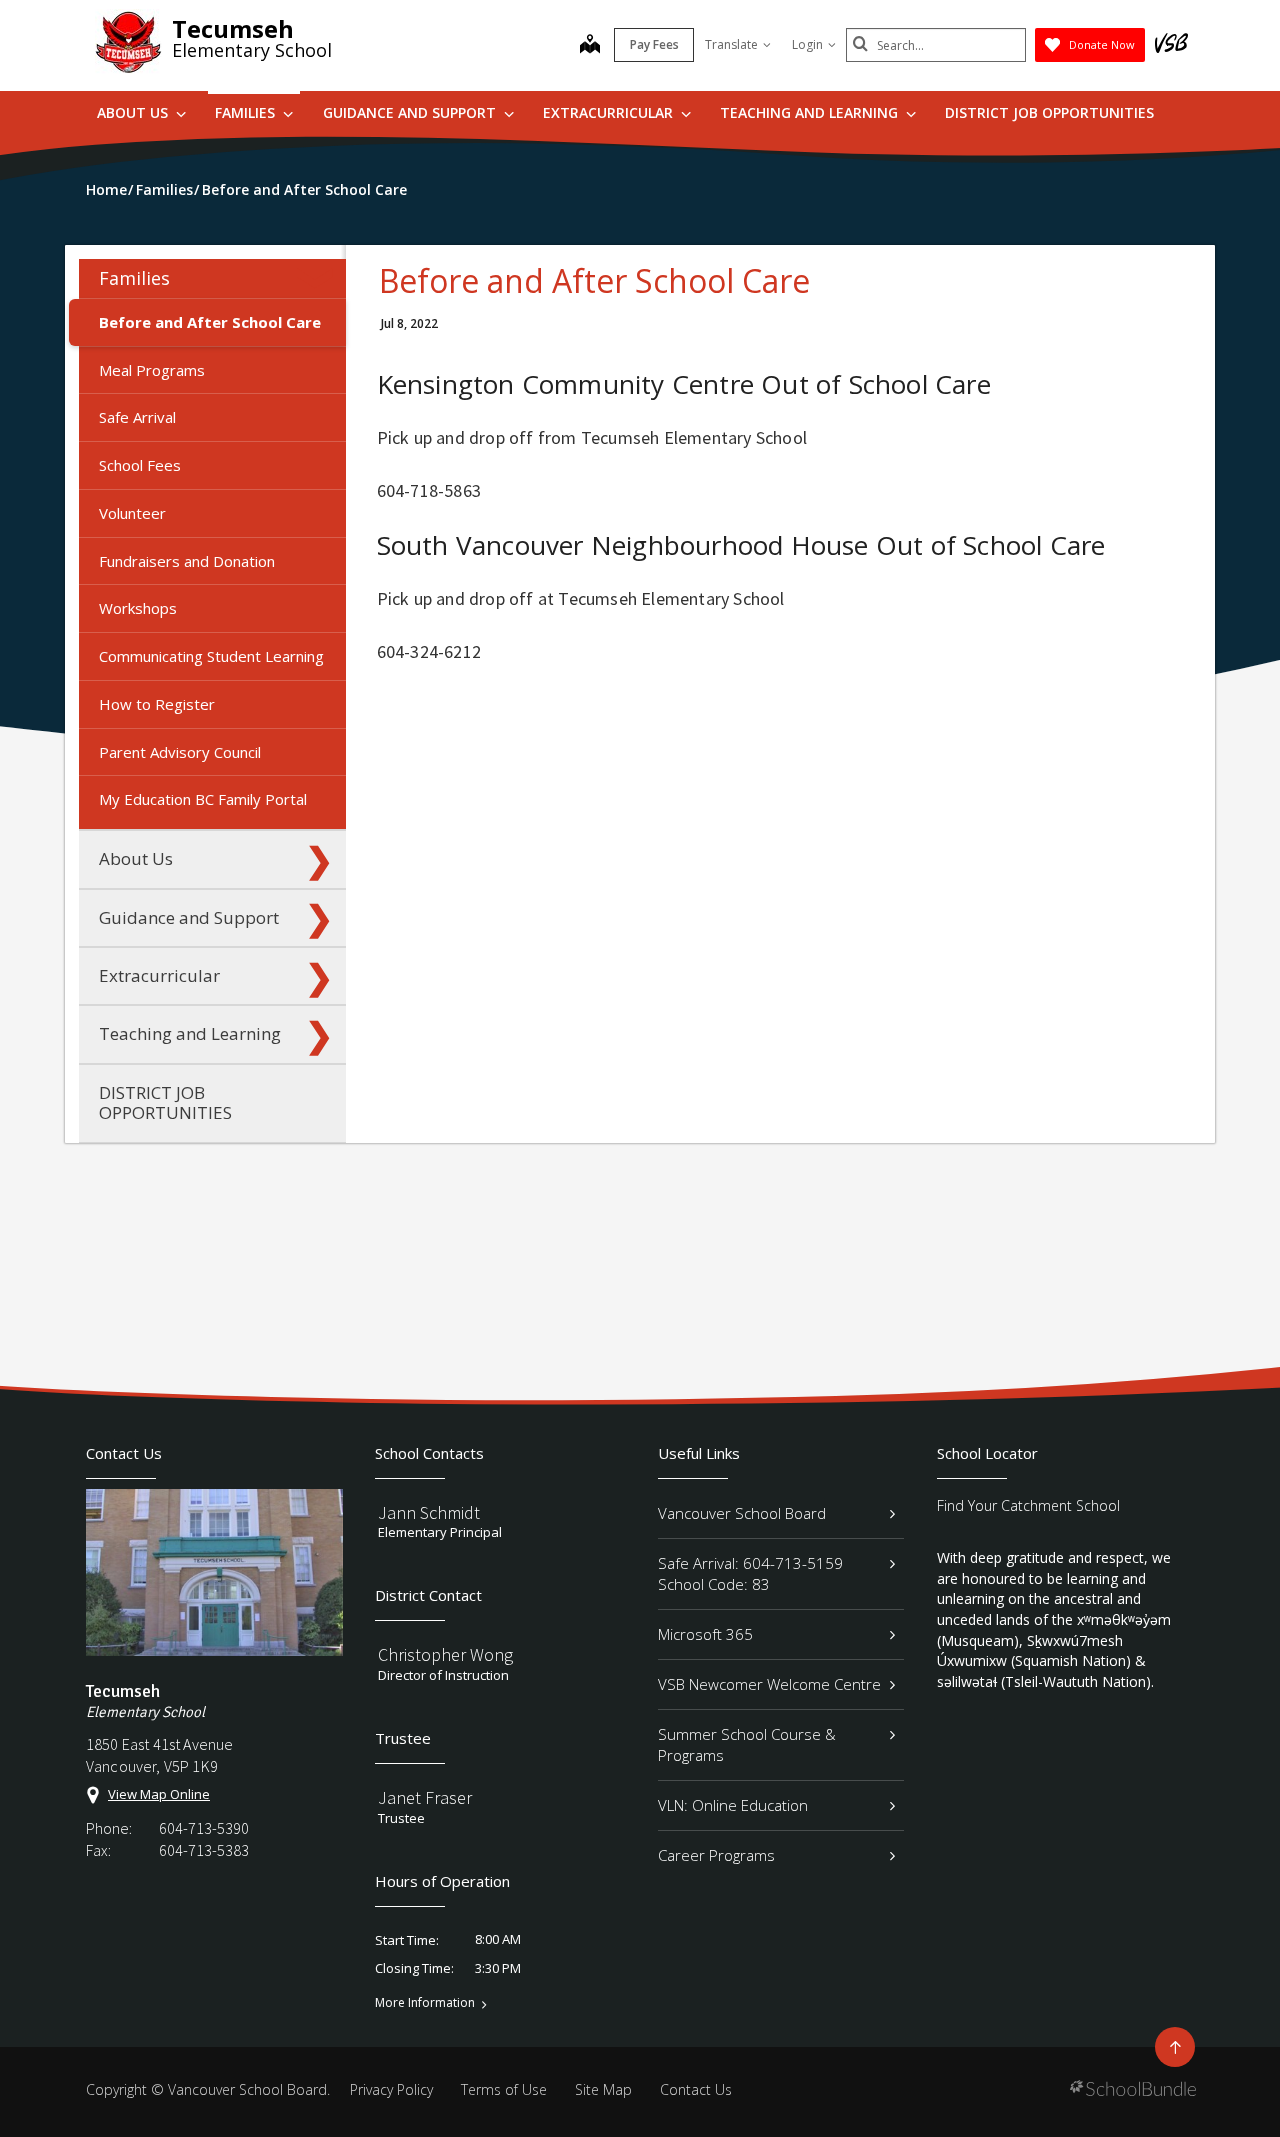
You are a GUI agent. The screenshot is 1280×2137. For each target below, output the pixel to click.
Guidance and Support (411, 112)
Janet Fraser (425, 1797)
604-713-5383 (204, 1850)
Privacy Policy (391, 2089)
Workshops (138, 608)
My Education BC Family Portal (203, 799)
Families (247, 112)
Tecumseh (233, 28)
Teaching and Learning (811, 112)
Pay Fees (654, 44)
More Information (425, 2003)
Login (807, 44)
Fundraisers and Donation (187, 561)
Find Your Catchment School (1028, 1505)
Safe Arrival (137, 417)
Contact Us (696, 2089)
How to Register (157, 704)
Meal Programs (152, 370)
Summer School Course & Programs (747, 1744)
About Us (134, 112)
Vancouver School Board (742, 1513)
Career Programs (716, 1855)
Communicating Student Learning (211, 656)
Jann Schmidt (429, 1512)
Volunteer (132, 513)
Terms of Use (504, 2089)
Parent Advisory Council (180, 752)
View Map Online (159, 1794)
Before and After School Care (210, 322)
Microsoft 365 (705, 1634)
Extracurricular (610, 112)
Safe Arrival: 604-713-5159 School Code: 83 (750, 1573)
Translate (731, 44)
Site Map (603, 2089)
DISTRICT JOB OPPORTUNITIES (1049, 112)
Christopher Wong (445, 1654)
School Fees (140, 465)
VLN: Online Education (733, 1805)
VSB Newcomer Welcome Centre (769, 1684)
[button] (319, 278)
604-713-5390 (204, 1828)
